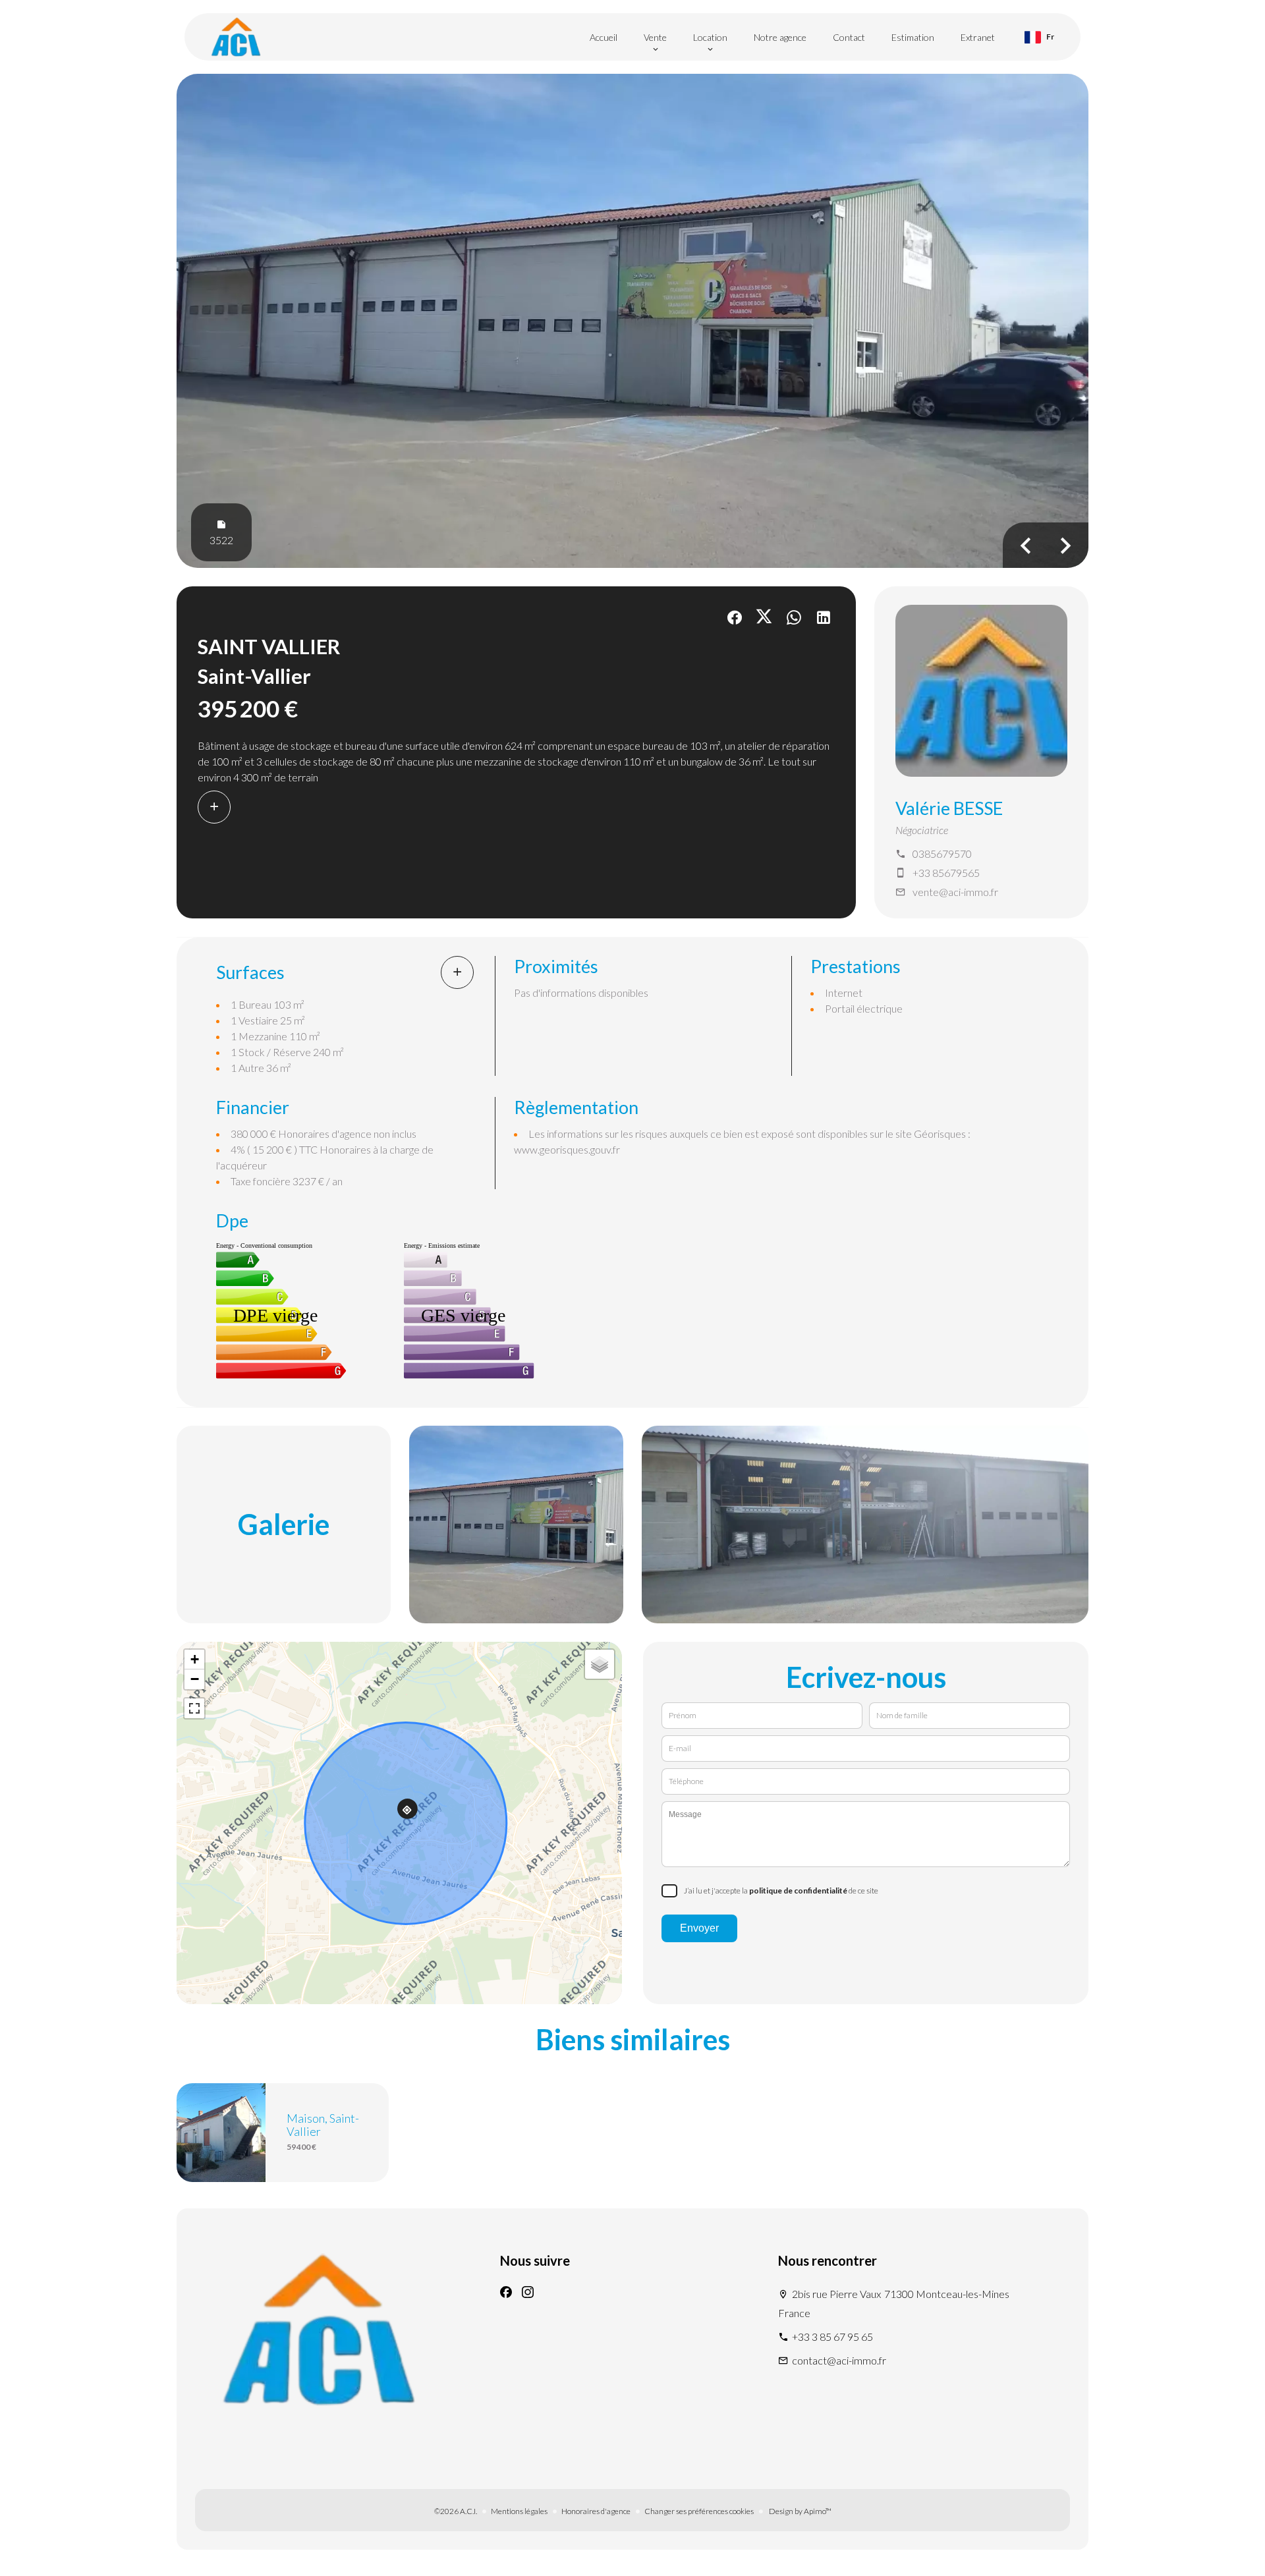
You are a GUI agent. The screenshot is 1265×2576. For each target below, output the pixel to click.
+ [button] (195, 1659)
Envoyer (699, 1928)
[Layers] (600, 1664)
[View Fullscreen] (194, 1708)
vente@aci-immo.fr (955, 892)
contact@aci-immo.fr (839, 2360)
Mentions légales (519, 2511)
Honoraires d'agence (596, 2511)
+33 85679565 (946, 873)
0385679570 (942, 854)
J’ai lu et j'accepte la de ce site (781, 1890)
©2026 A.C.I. (456, 2511)
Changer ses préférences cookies (699, 2511)
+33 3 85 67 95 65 (832, 2337)
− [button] (195, 1679)
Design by (800, 2511)
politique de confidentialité (798, 1890)
